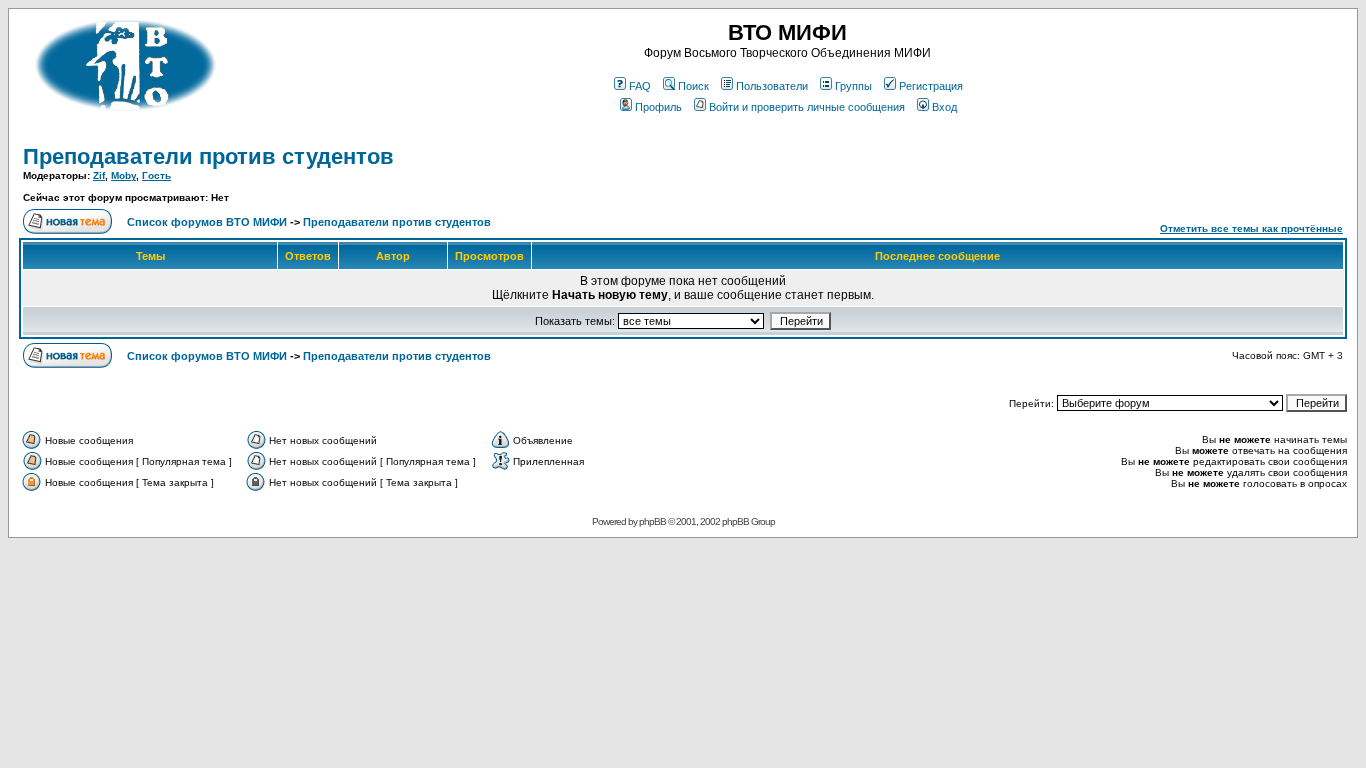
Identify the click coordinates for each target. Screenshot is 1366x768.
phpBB (652, 521)
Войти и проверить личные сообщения (807, 107)
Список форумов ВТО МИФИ (207, 222)
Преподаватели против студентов (208, 156)
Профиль (658, 107)
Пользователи (772, 86)
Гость (156, 175)
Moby (123, 175)
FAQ (640, 86)
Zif (99, 175)
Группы (853, 86)
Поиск (693, 86)
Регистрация (931, 86)
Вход (944, 107)
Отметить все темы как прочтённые (1251, 228)
